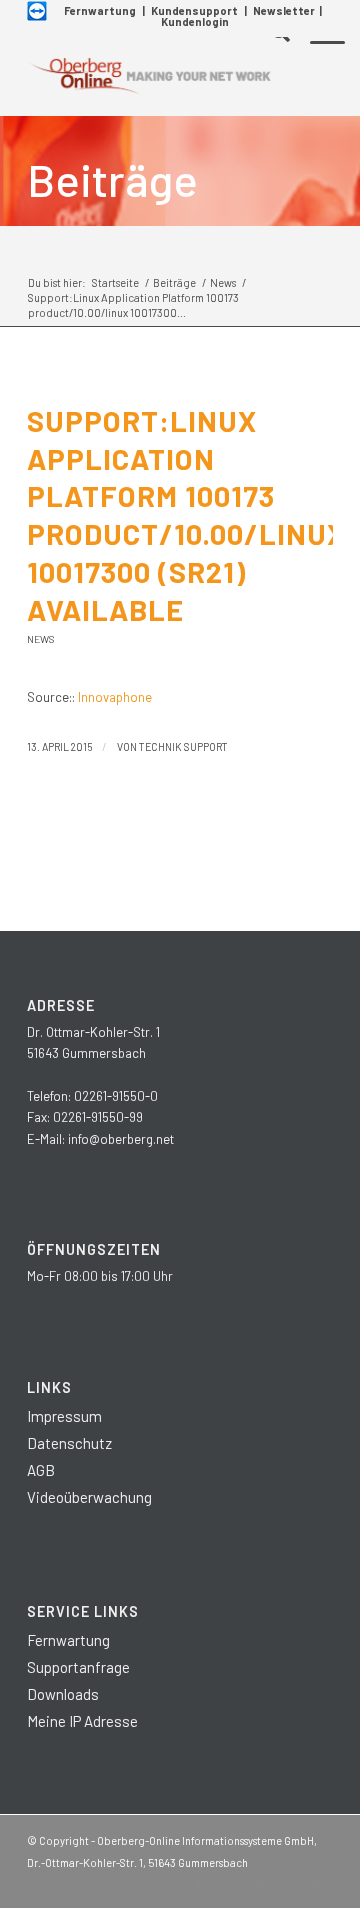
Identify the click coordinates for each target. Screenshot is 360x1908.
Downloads (63, 1694)
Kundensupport (194, 10)
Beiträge (112, 179)
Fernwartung (100, 10)
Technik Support (183, 746)
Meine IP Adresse (82, 1721)
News (41, 639)
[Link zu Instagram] (228, 1883)
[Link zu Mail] (318, 1883)
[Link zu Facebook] (198, 1883)
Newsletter (284, 10)
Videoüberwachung (89, 1497)
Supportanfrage (78, 1667)
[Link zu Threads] (288, 1883)
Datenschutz (69, 1443)
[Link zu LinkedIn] (258, 1883)
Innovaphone (115, 697)
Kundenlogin (195, 21)
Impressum (64, 1416)
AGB (41, 1470)
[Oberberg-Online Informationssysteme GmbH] (149, 76)
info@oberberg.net (121, 1139)
